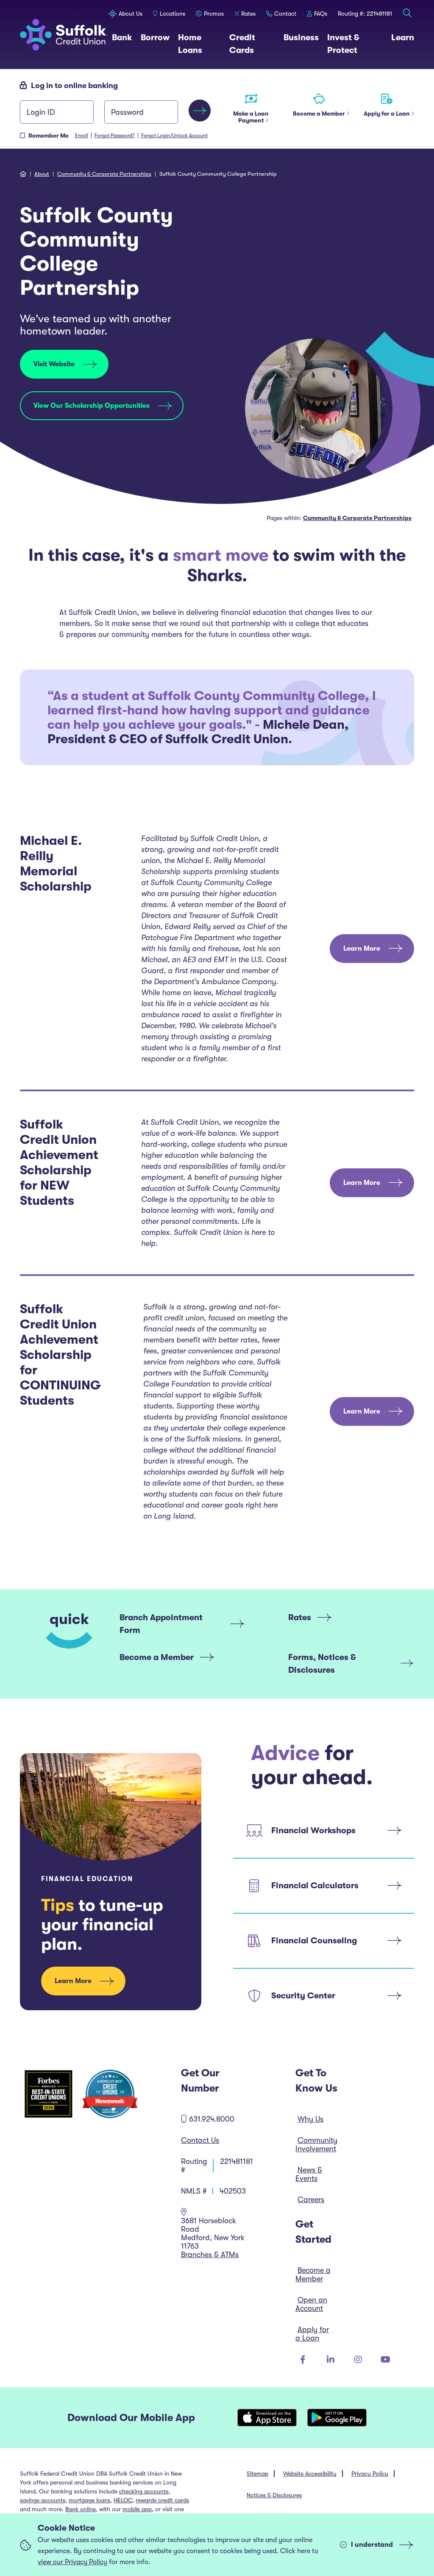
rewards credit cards (162, 2500)
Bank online (81, 2509)
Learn (403, 37)
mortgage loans (89, 2500)
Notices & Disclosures (274, 2495)
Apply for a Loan (312, 2334)
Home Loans (200, 44)
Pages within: (339, 518)
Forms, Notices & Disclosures (322, 1664)
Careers (311, 2200)
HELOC (123, 2500)
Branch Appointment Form (161, 1624)
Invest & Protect (355, 44)
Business (301, 37)
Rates (300, 1617)
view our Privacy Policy (72, 2562)
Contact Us (200, 2140)
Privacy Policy (370, 2474)
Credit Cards (252, 44)
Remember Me (49, 136)
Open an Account (311, 2304)
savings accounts (43, 2500)
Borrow (155, 37)
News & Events (309, 2174)
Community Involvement (316, 2144)
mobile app (137, 2509)
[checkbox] (22, 136)
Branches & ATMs (210, 2255)
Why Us (310, 2119)
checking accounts (144, 2491)
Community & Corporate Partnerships (104, 174)
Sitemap (257, 2474)
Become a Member (157, 1657)
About (42, 174)
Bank (122, 37)
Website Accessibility (310, 2474)
